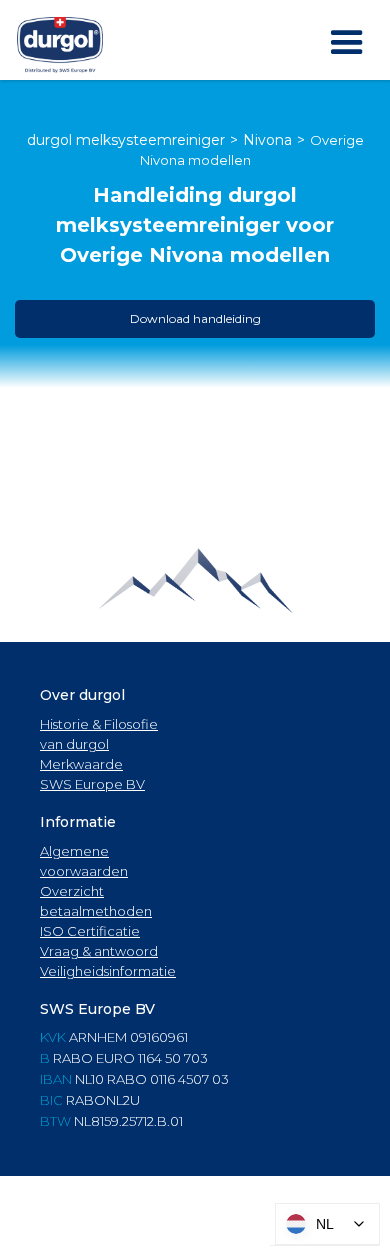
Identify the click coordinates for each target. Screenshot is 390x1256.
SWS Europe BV (92, 784)
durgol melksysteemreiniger (126, 140)
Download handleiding (195, 318)
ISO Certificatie (90, 931)
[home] (60, 45)
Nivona (267, 140)
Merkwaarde (81, 764)
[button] (347, 43)
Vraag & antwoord (99, 951)
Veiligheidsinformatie (108, 971)
